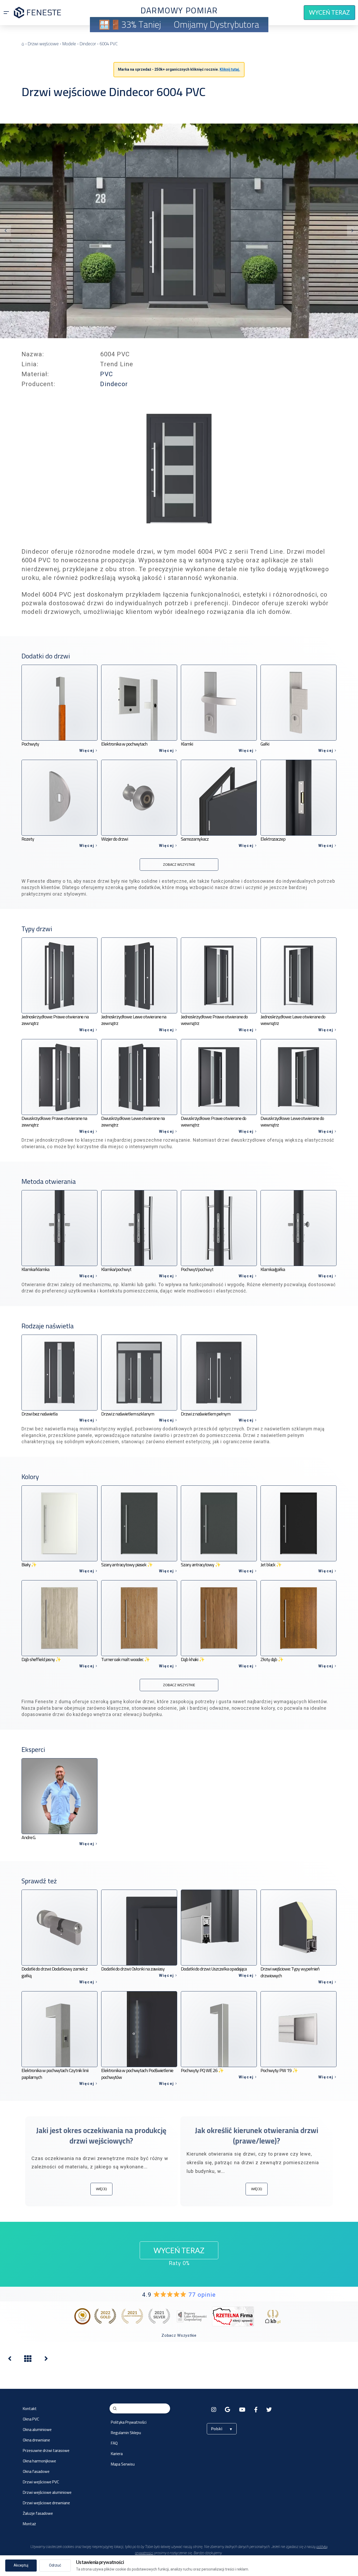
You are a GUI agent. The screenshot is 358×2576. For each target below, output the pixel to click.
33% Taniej (141, 24)
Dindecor (114, 384)
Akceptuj (21, 2565)
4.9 (179, 2295)
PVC (107, 374)
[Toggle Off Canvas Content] (6, 13)
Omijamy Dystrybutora (216, 24)
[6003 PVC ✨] (10, 2360)
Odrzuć (55, 2565)
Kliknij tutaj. (230, 69)
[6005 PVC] (46, 2360)
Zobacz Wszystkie (179, 2335)
